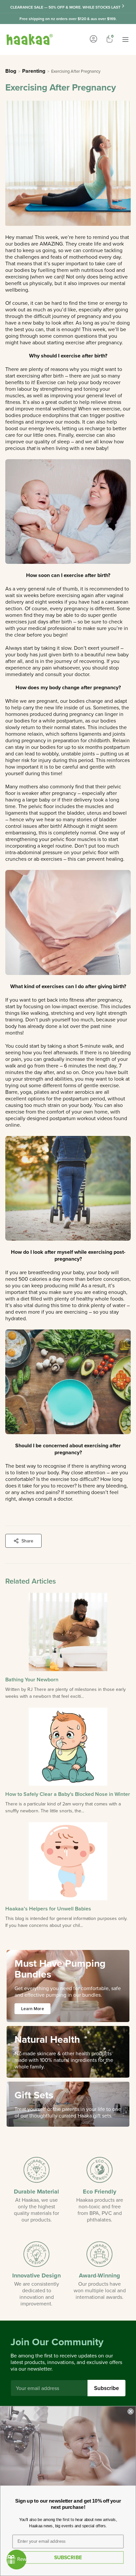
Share (27, 1541)
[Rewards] (17, 2560)
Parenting (34, 71)
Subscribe (106, 2388)
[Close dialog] (130, 2411)
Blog (11, 71)
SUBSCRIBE (68, 2557)
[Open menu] (125, 39)
